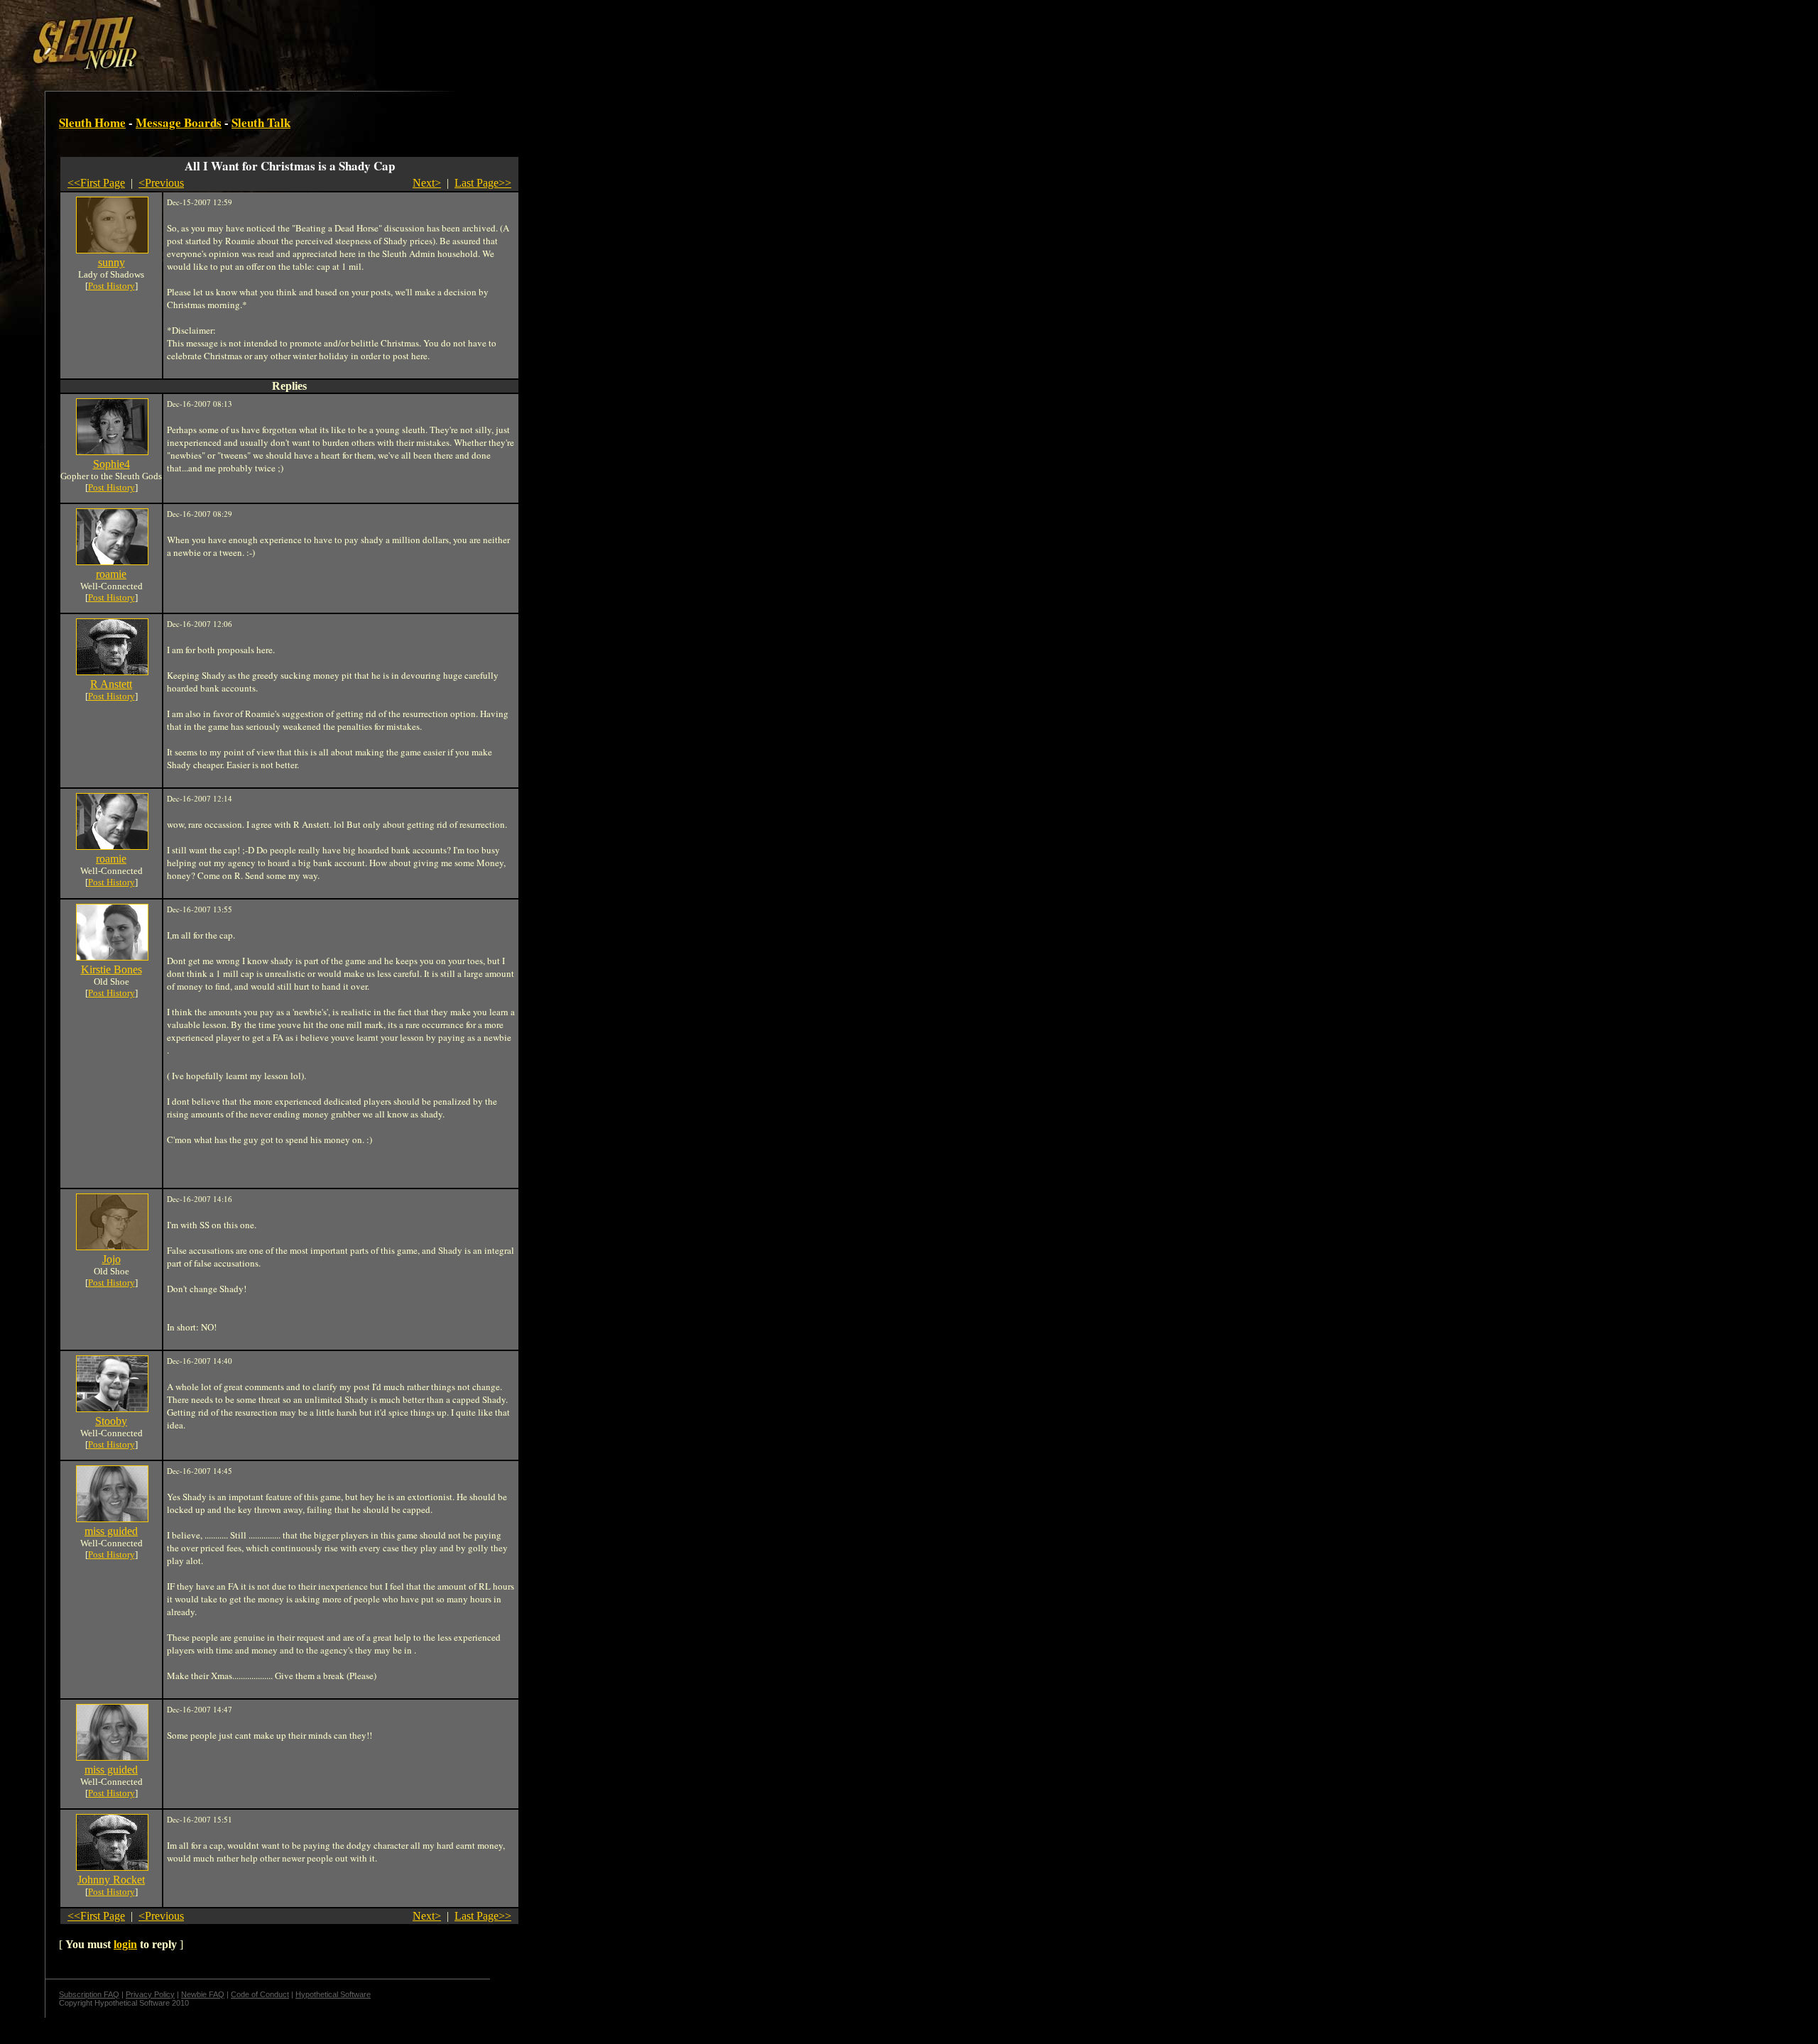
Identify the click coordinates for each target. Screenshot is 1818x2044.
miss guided (111, 1531)
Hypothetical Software (333, 1994)
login (125, 1944)
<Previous (161, 183)
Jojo (111, 1259)
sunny (111, 262)
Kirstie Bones (111, 969)
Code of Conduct (260, 1994)
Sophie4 (111, 464)
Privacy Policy (150, 1994)
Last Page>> (483, 183)
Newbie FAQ (203, 1994)
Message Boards (179, 122)
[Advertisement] (246, 38)
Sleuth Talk (261, 122)
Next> (427, 183)
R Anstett (111, 684)
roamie (111, 574)
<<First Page (96, 183)
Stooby (111, 1421)
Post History (111, 286)
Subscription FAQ (89, 1994)
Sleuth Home (92, 122)
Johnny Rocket (111, 1880)
